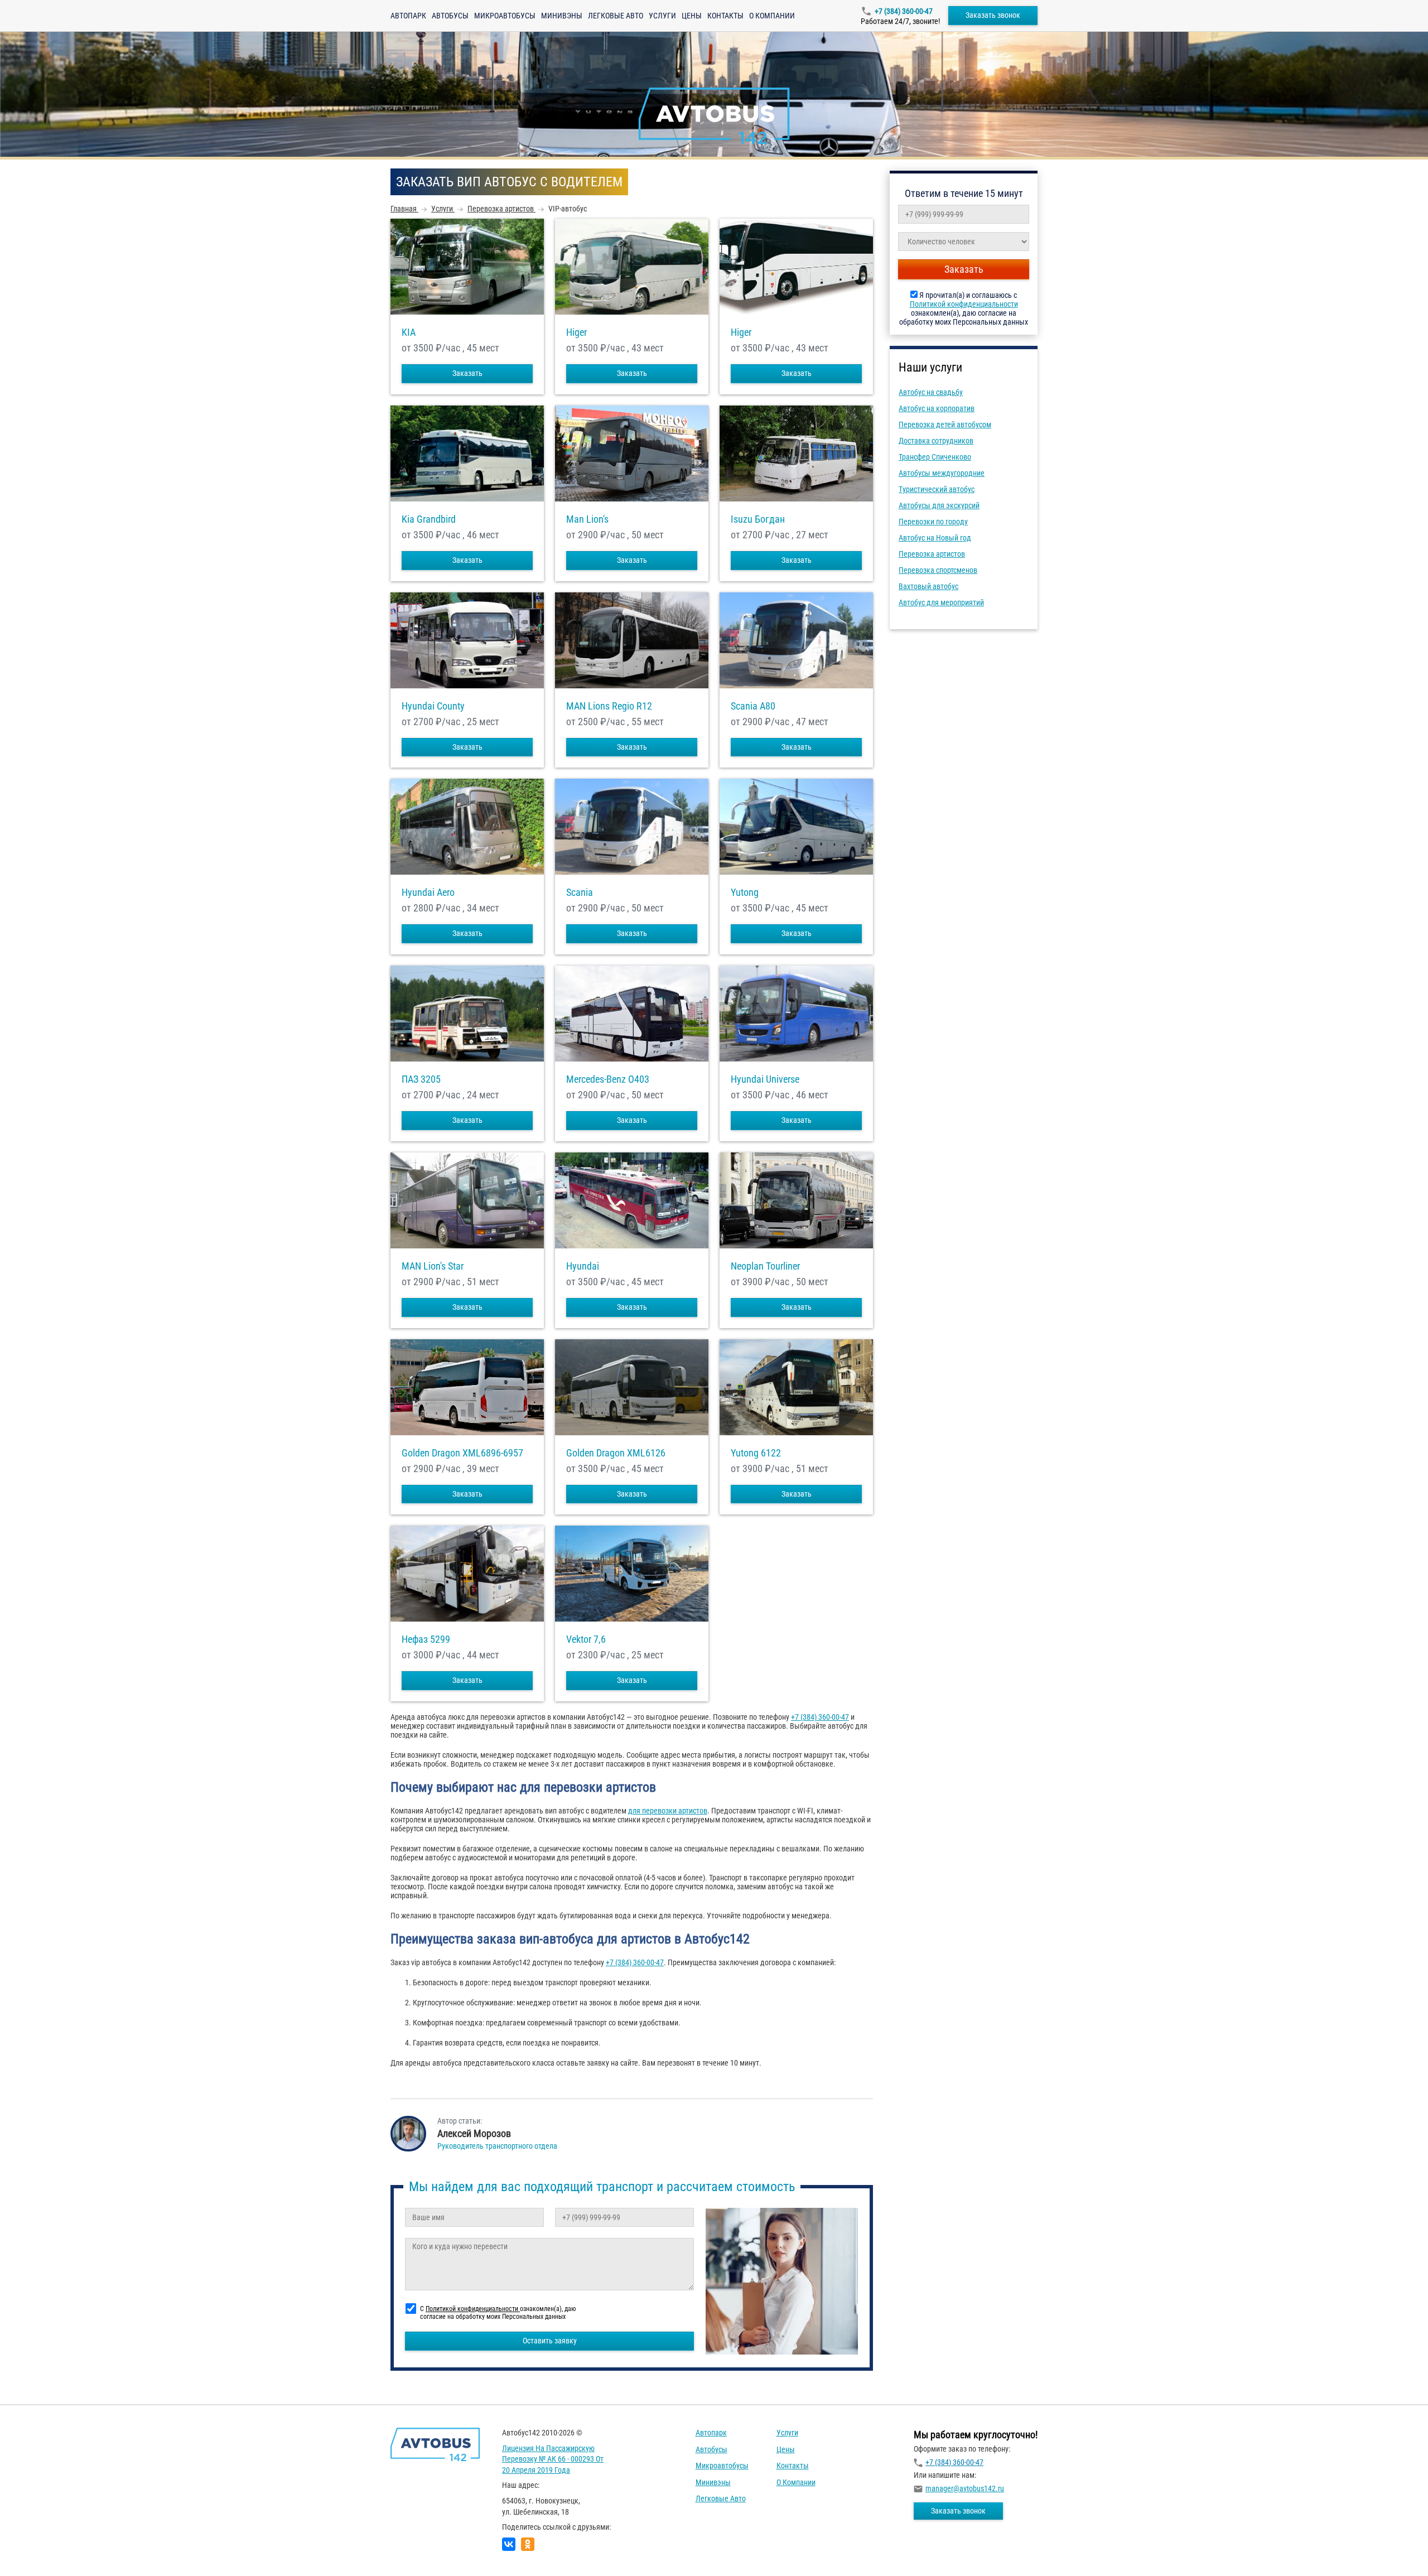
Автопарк (408, 16)
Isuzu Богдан (758, 519)
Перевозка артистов (932, 554)
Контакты (725, 16)
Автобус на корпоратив (937, 408)
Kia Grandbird (429, 519)
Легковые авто (616, 16)
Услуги (662, 16)
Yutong (745, 893)
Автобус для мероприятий (941, 602)
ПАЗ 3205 (421, 1079)
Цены (692, 16)
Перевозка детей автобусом (945, 424)
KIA (409, 332)
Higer (576, 332)
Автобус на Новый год (935, 538)
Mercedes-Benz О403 (608, 1079)
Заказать (467, 373)
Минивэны (562, 16)
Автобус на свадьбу (931, 392)
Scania (580, 893)
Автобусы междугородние (942, 473)
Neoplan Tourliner (765, 1266)
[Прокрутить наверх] (36, 2550)
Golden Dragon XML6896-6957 (462, 1453)
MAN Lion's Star (433, 1266)
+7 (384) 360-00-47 (904, 11)
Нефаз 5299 (426, 1639)
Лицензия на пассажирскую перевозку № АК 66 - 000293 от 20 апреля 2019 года (553, 2459)
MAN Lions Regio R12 (609, 706)
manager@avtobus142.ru (965, 2488)
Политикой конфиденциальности (964, 304)
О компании (772, 16)
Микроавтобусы (505, 16)
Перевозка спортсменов (938, 570)
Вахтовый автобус (928, 586)
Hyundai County (433, 706)
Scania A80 (753, 706)
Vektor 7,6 (586, 1639)
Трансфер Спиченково (935, 457)
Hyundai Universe (765, 1079)
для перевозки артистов (668, 1811)
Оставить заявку (550, 2341)
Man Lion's (587, 519)
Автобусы (450, 16)
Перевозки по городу (933, 522)
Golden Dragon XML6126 (616, 1453)
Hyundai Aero (428, 893)
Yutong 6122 (756, 1453)
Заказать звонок (993, 15)
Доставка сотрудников (936, 441)
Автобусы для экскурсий (939, 505)
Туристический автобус (937, 489)
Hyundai (583, 1266)
